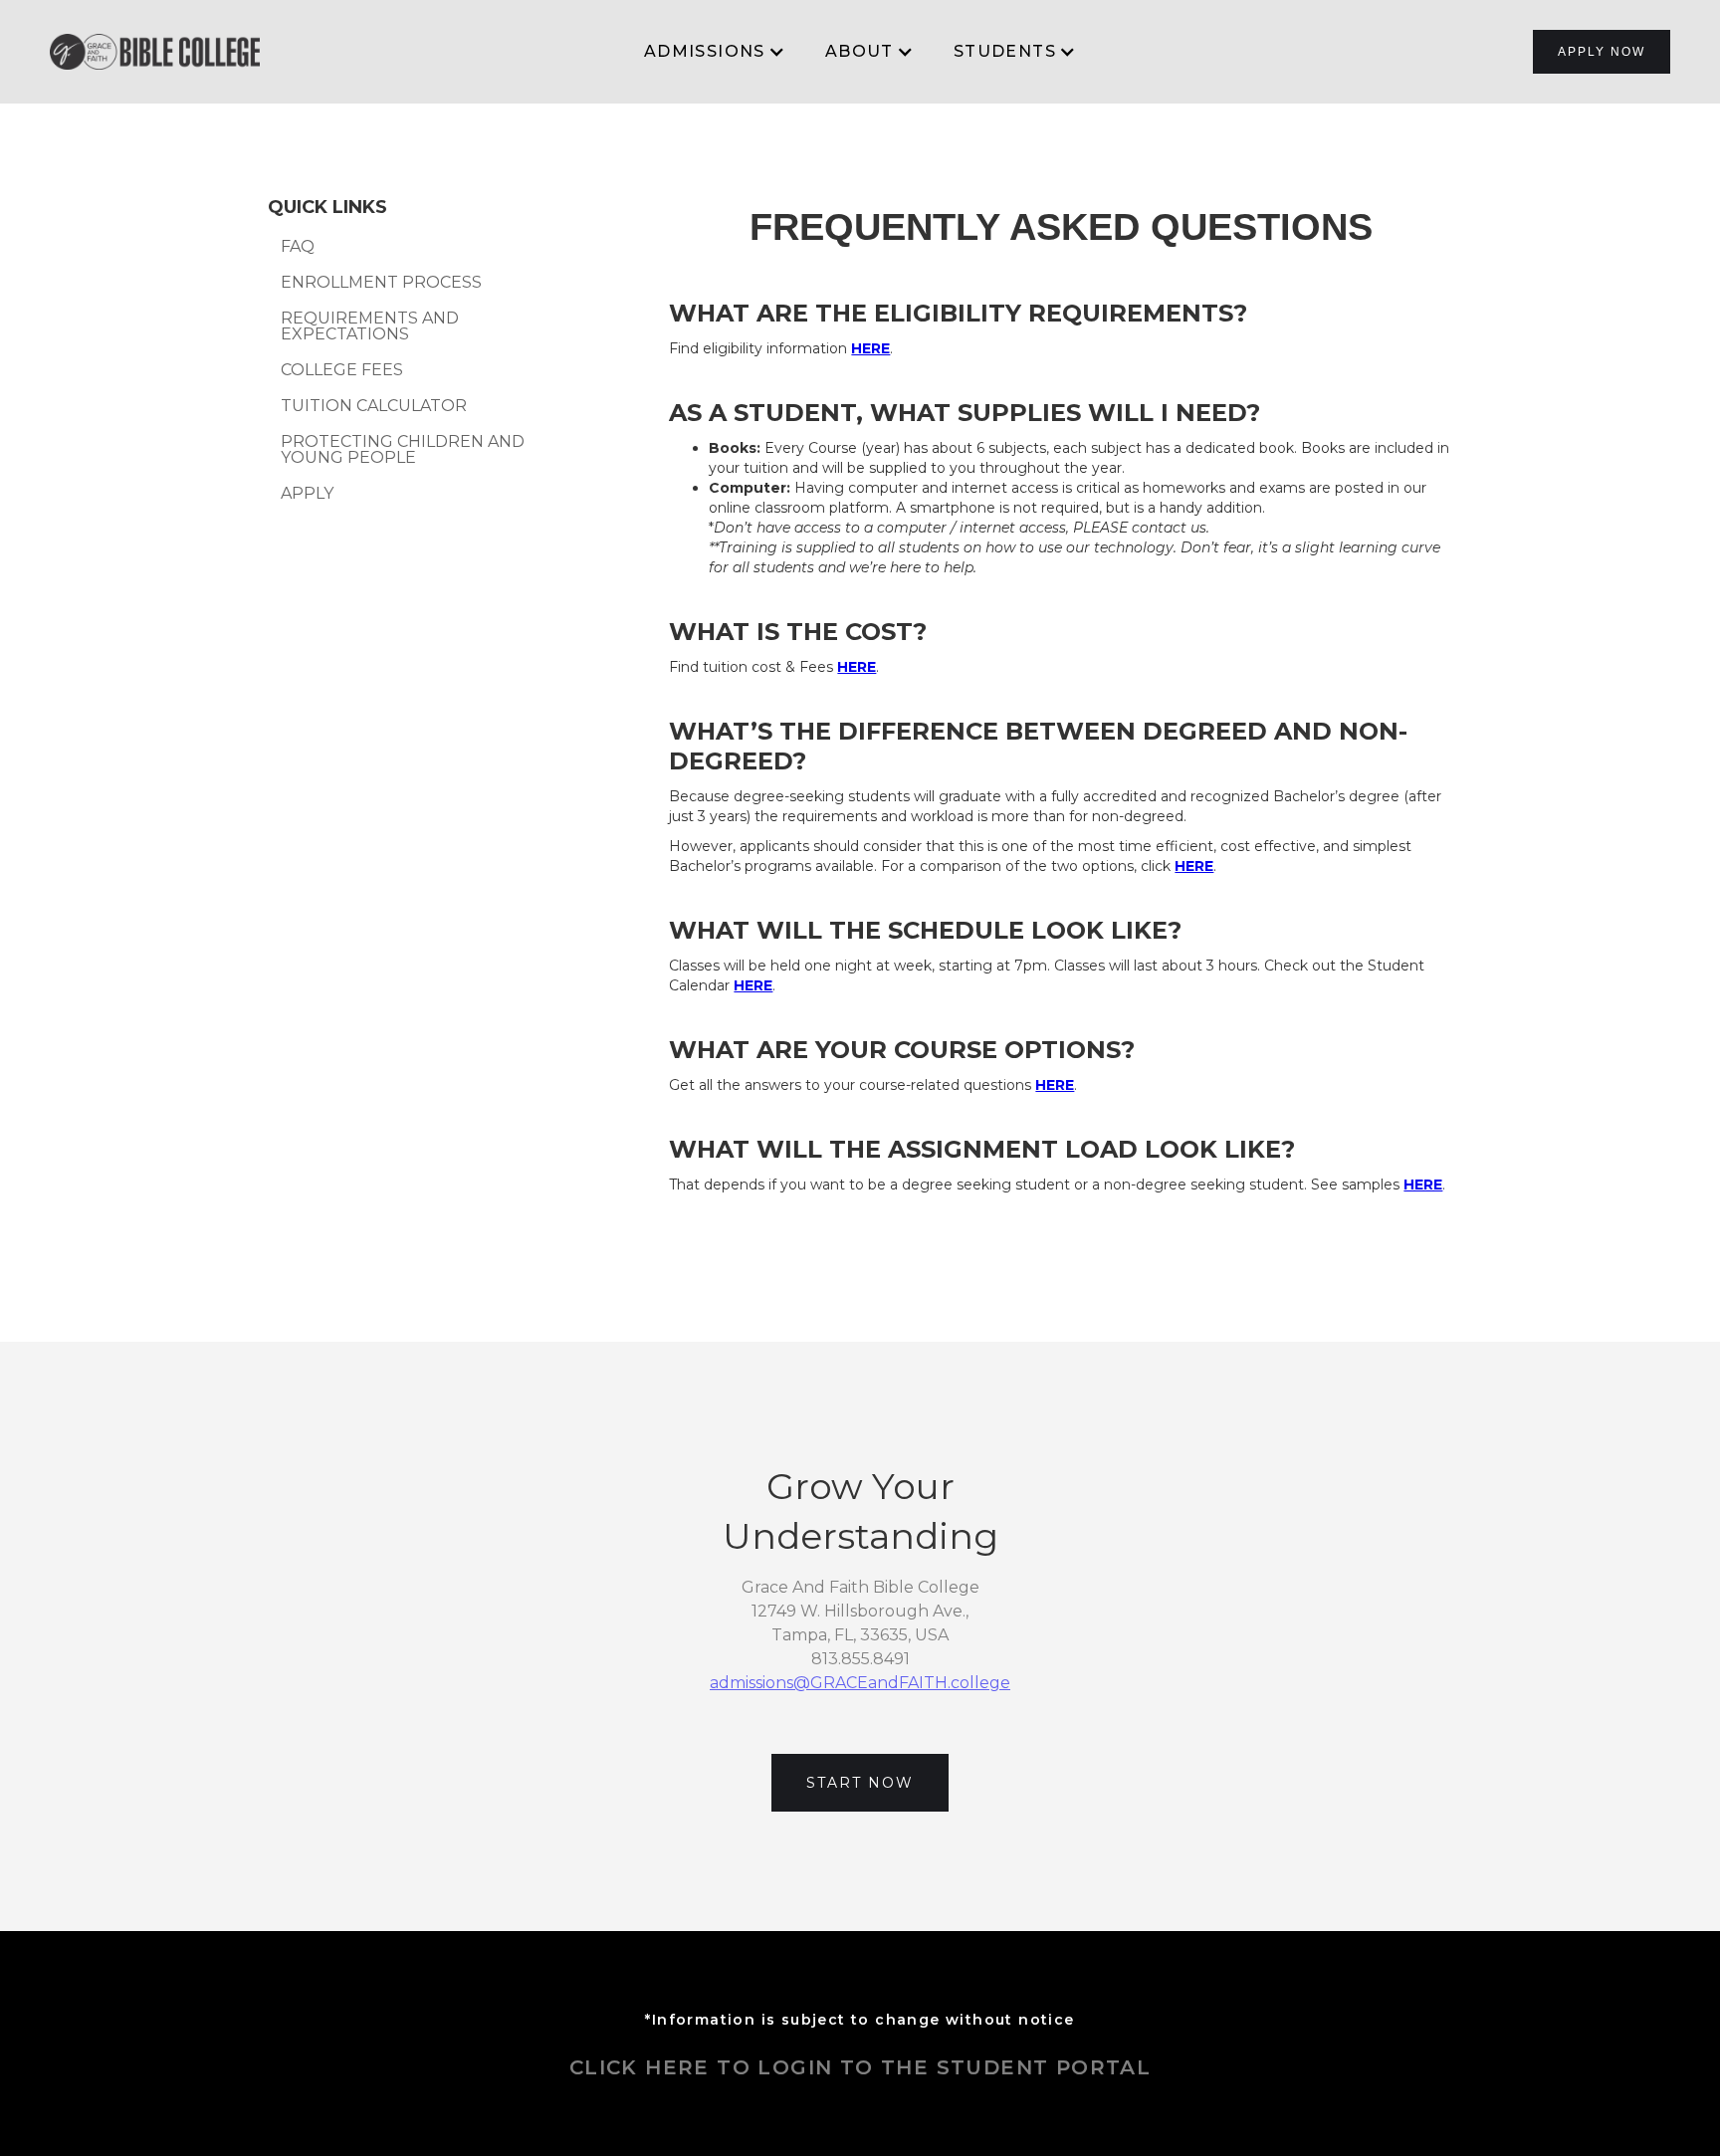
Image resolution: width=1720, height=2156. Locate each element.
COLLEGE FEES (342, 370)
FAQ (298, 247)
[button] (715, 52)
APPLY (307, 494)
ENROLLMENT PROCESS (381, 283)
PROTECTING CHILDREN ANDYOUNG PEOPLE (403, 450)
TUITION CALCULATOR (374, 406)
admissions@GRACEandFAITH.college (860, 1683)
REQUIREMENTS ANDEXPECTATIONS (370, 326)
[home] (155, 51)
